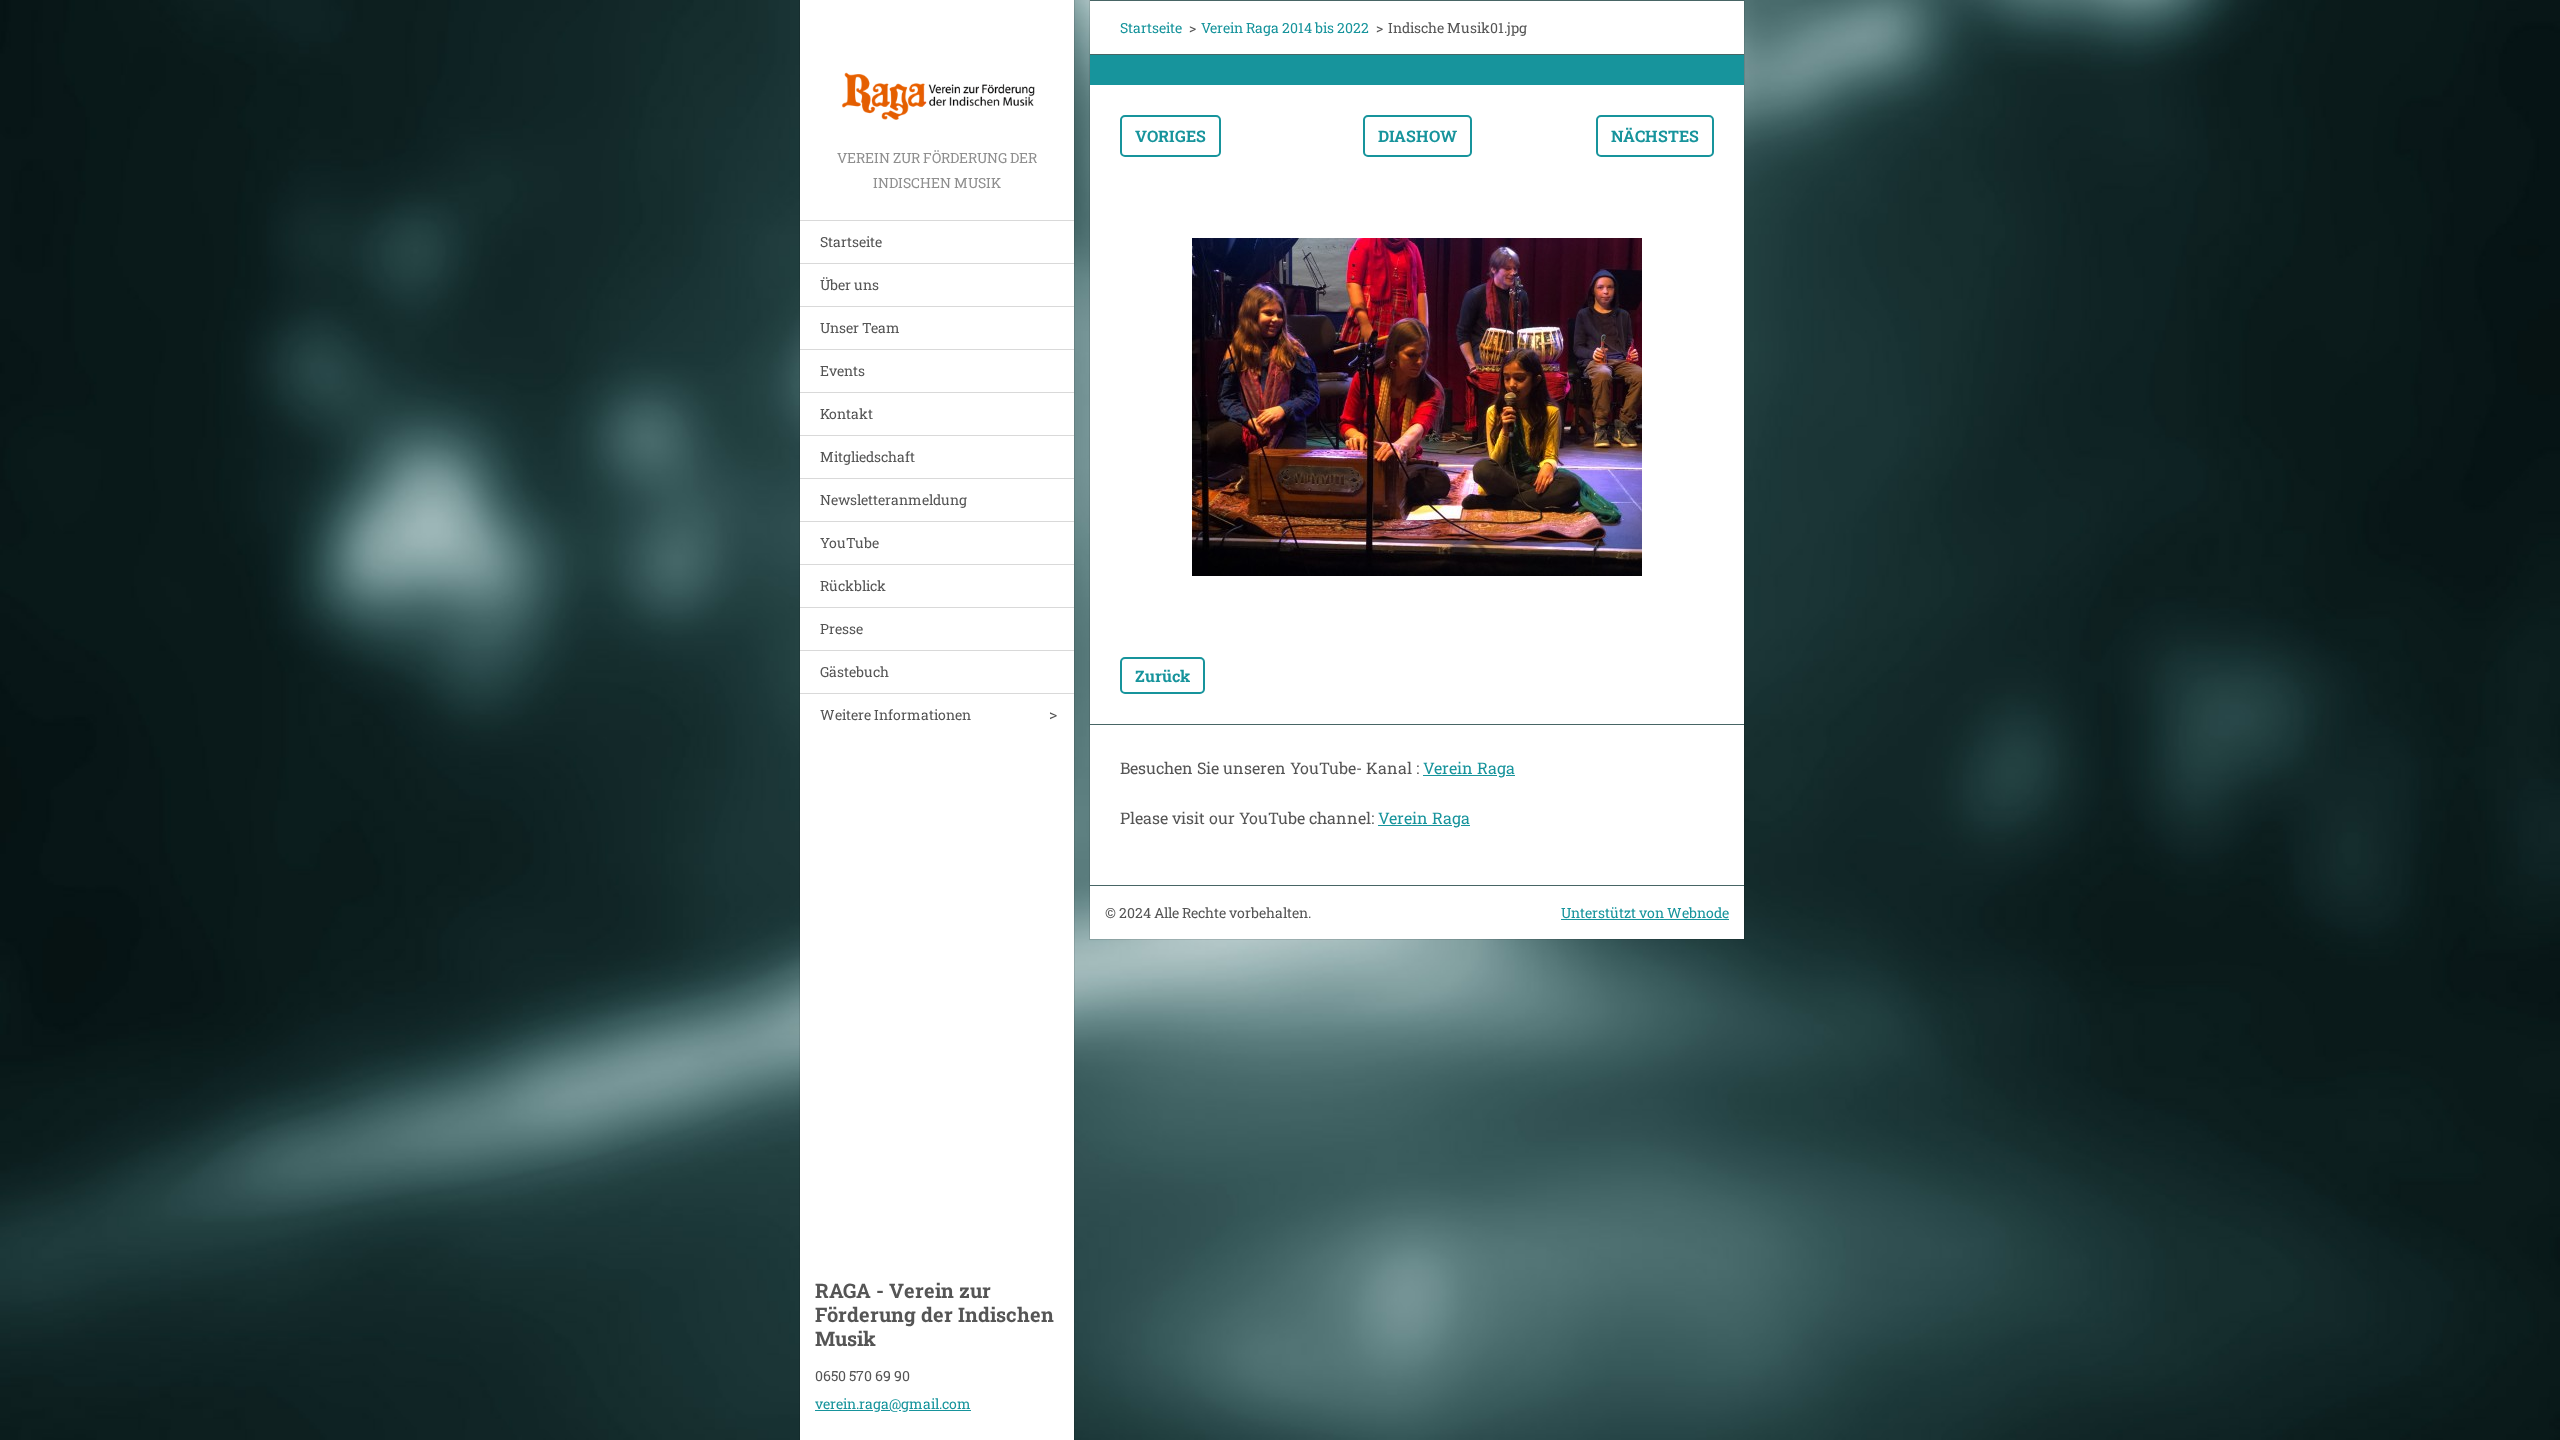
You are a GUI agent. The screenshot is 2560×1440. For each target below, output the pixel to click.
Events (842, 370)
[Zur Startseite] (937, 72)
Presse (841, 628)
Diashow (1417, 135)
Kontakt (846, 413)
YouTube (849, 542)
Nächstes (1655, 135)
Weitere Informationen (895, 714)
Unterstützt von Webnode (1645, 912)
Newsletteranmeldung (893, 499)
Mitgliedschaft (867, 456)
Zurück (1162, 675)
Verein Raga (1469, 767)
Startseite (851, 241)
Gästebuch (854, 671)
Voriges (1170, 135)
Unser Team (860, 327)
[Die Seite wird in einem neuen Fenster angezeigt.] (1417, 407)
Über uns (849, 284)
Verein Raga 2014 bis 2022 (1285, 27)
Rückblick (853, 585)
